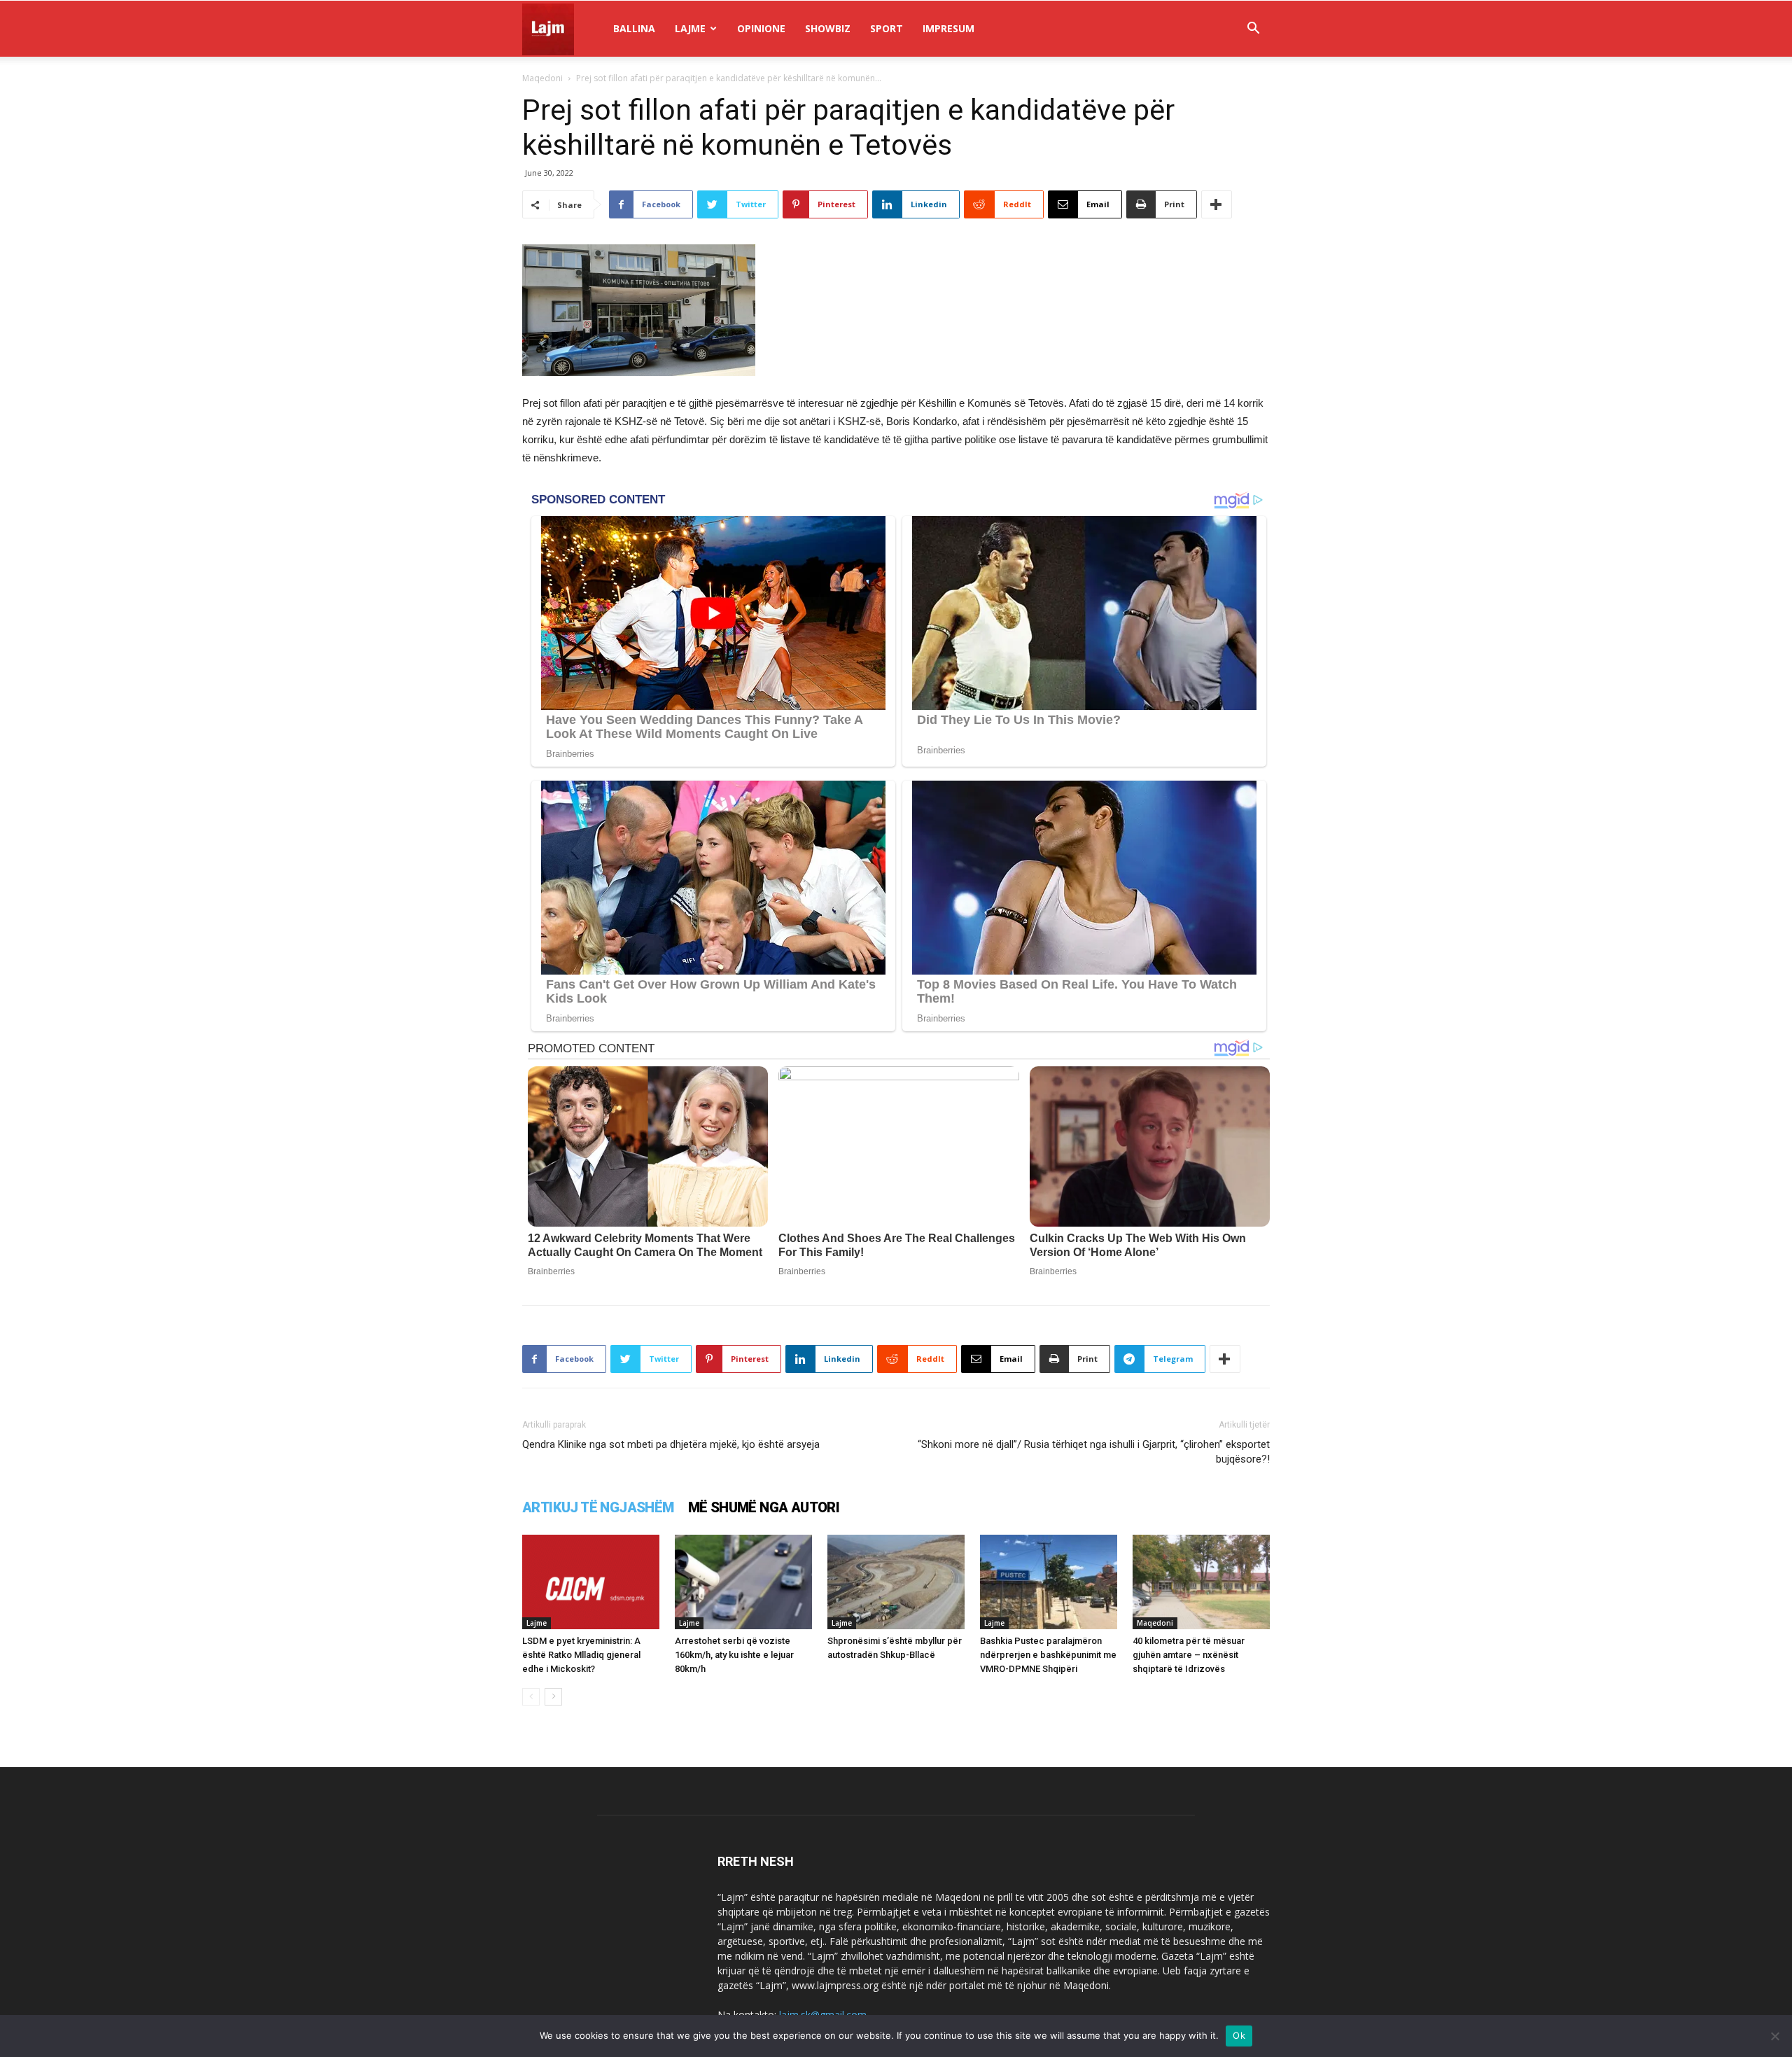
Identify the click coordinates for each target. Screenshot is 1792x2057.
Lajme (690, 28)
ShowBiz (828, 28)
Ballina (634, 28)
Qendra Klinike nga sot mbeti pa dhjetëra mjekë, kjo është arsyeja (671, 1444)
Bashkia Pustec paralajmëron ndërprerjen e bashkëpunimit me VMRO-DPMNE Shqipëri (1048, 1655)
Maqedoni (542, 78)
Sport (887, 28)
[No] (1774, 2036)
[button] (1253, 30)
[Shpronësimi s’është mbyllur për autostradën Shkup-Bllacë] (896, 1582)
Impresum (948, 28)
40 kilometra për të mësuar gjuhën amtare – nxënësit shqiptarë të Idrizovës (1189, 1655)
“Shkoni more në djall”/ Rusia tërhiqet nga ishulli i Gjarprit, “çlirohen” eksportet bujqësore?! (1094, 1452)
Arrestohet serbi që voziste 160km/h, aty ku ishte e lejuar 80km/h (734, 1655)
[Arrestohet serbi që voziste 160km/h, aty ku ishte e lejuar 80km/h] (743, 1582)
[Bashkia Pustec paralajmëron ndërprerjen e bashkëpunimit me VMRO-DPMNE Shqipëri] (1049, 1582)
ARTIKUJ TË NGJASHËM (598, 1507)
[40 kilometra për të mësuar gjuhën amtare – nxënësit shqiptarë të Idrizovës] (1201, 1582)
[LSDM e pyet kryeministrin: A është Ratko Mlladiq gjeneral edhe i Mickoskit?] (591, 1582)
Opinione (761, 28)
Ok (1239, 2035)
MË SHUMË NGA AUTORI (764, 1507)
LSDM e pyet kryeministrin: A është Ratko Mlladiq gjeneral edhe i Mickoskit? (581, 1655)
